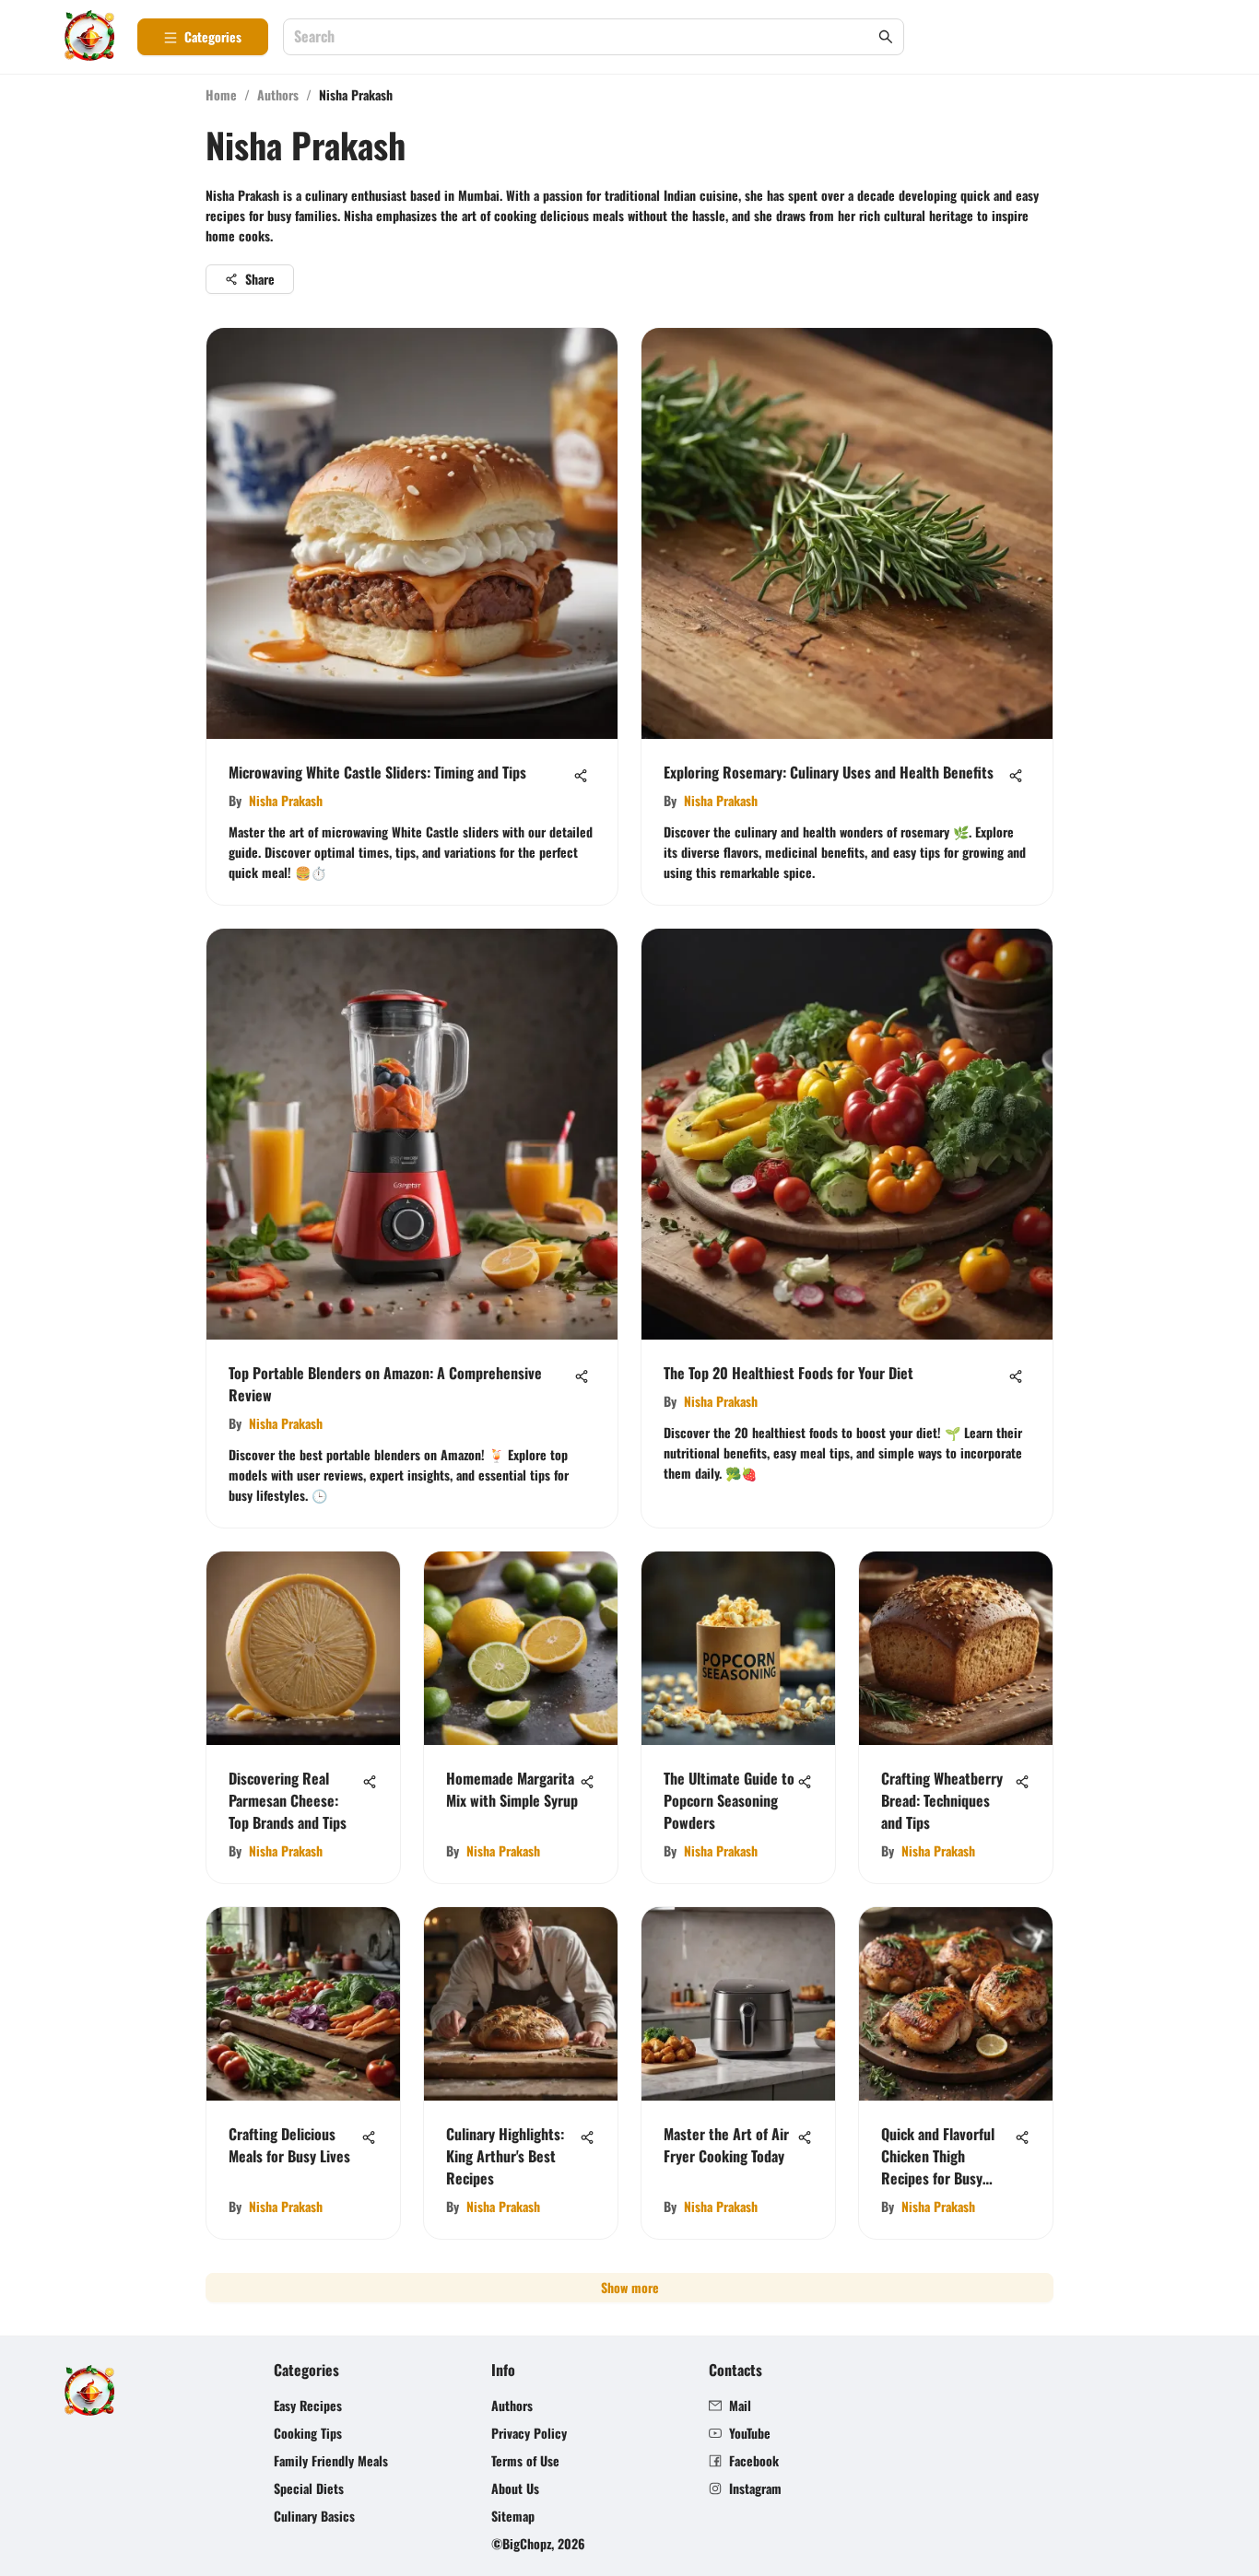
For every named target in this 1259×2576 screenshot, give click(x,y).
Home (221, 94)
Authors (278, 94)
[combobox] (584, 37)
